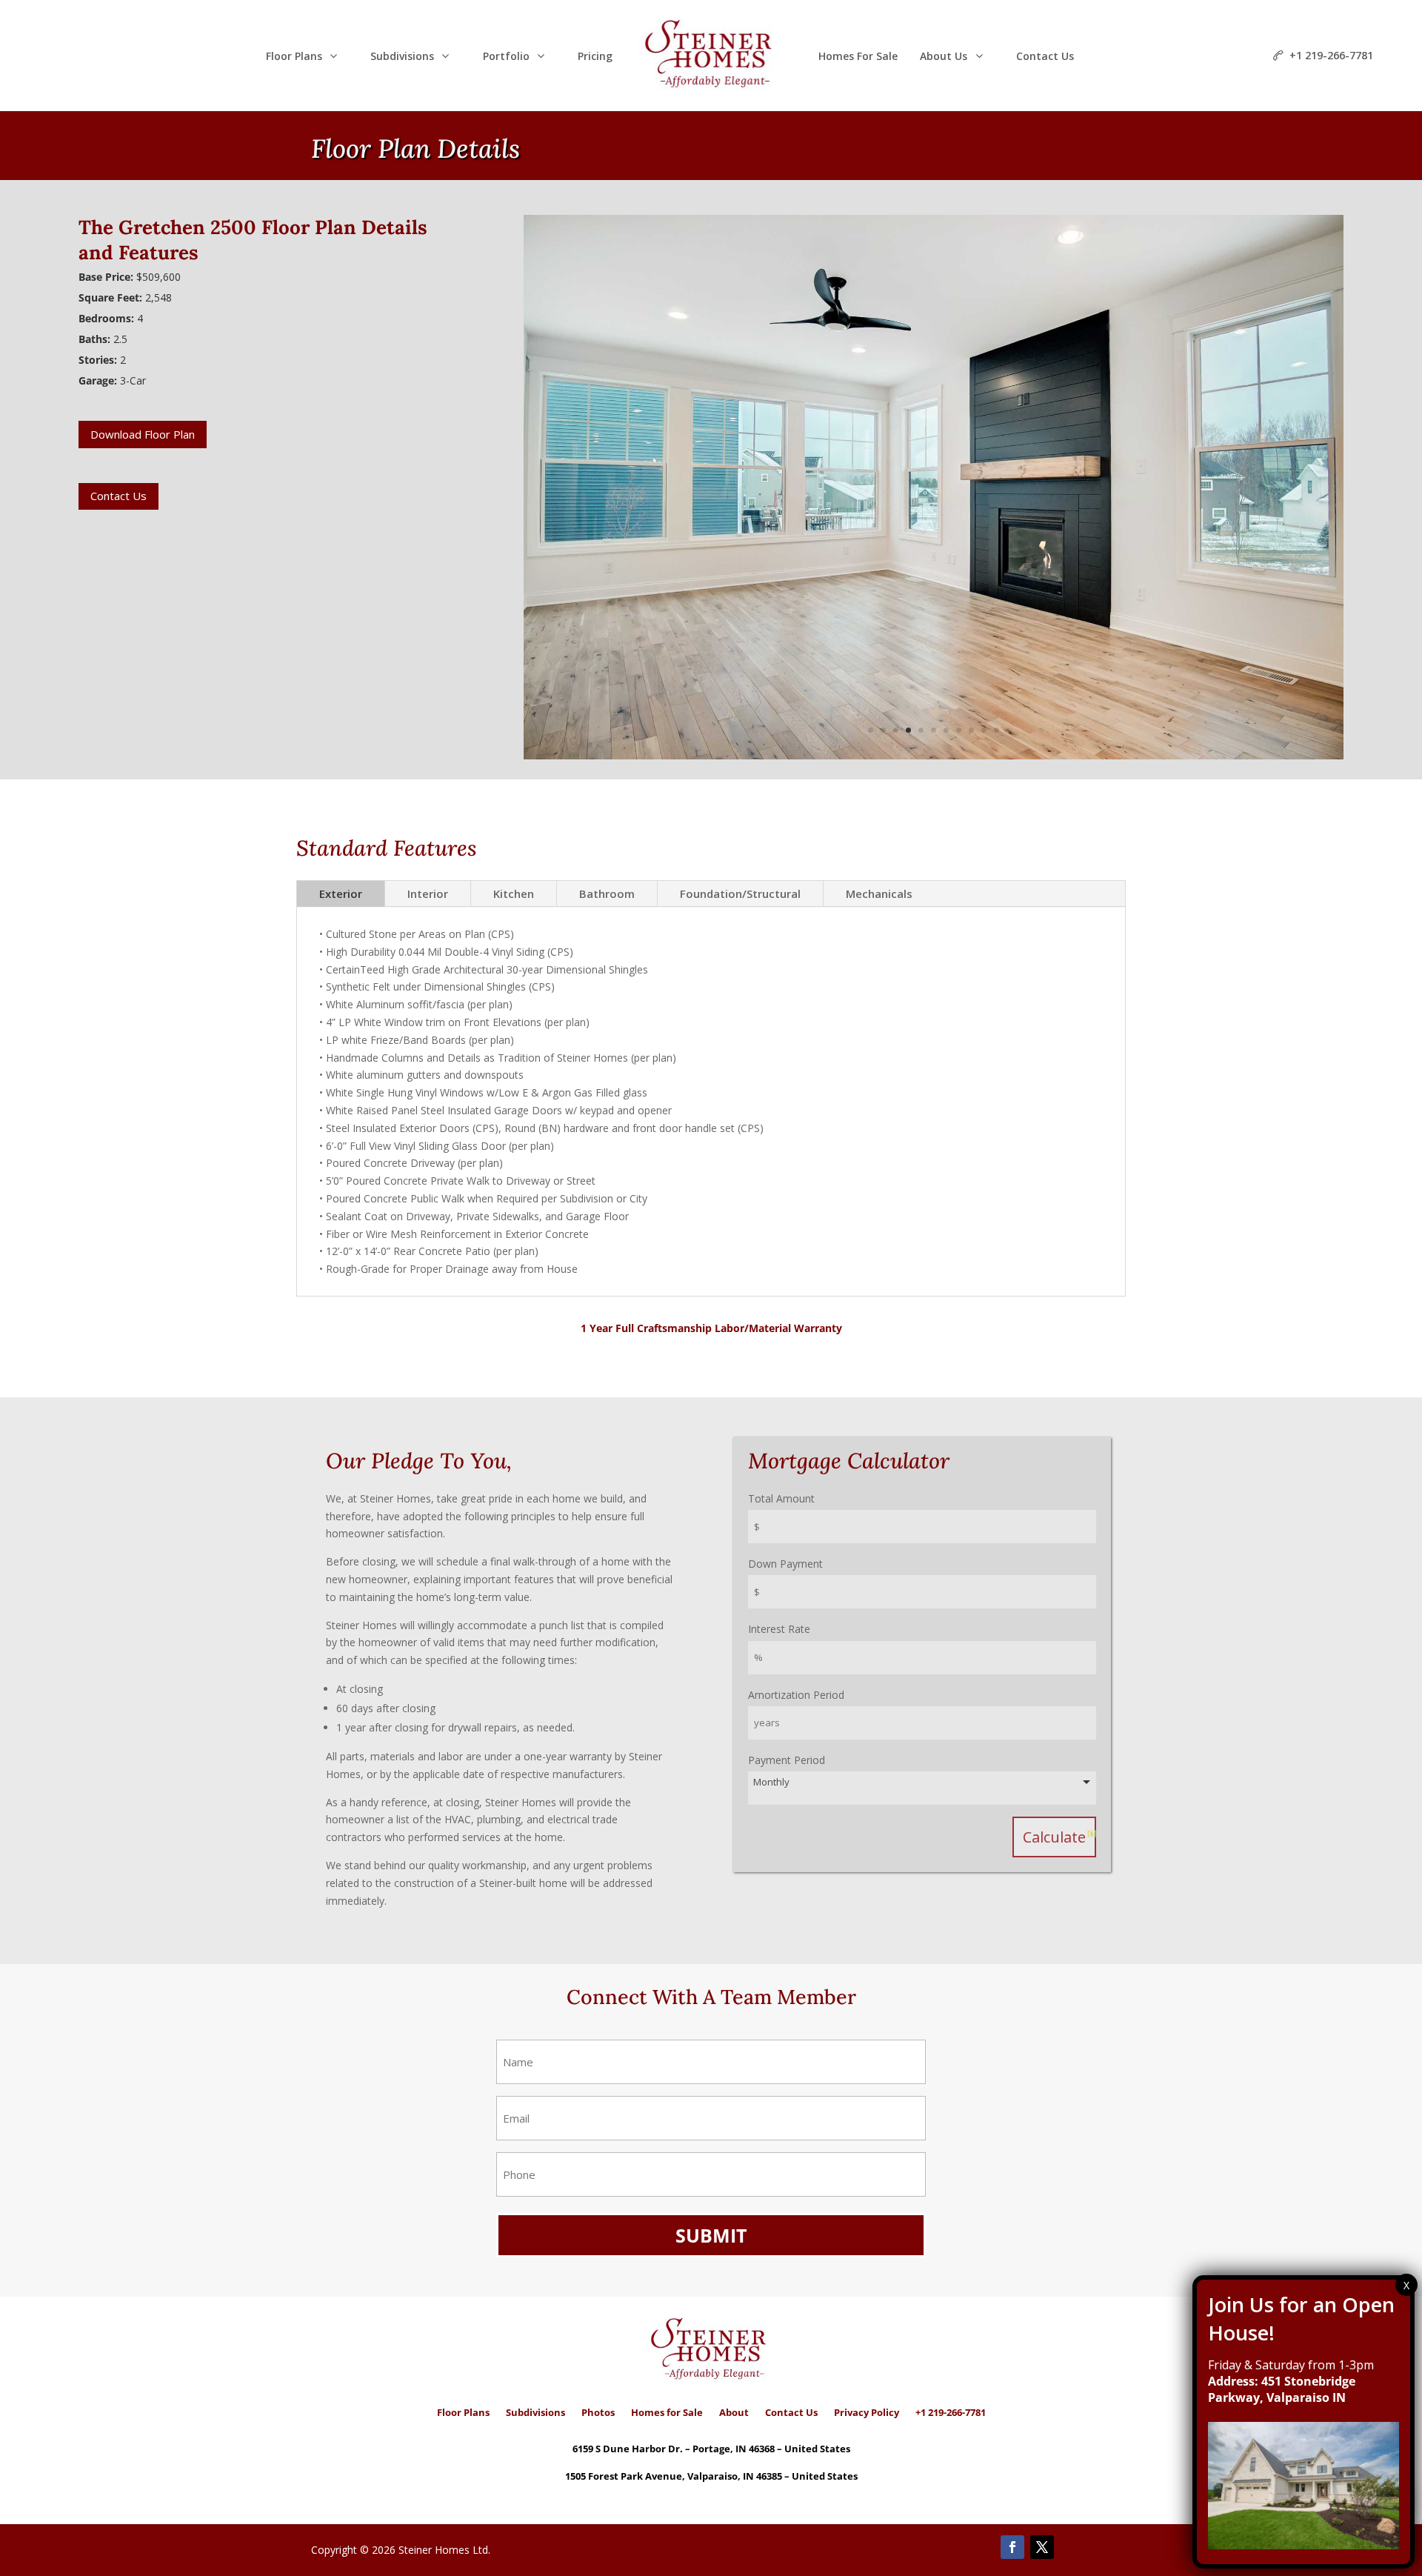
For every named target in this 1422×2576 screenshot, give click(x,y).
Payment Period (787, 1760)
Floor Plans (463, 2412)
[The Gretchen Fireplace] (934, 759)
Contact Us (118, 496)
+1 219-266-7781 (951, 2412)
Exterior (341, 893)
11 (997, 730)
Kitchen (514, 893)
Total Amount (781, 1498)
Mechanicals (879, 893)
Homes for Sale (667, 2412)
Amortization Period (796, 1695)
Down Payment (785, 1564)
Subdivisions (535, 2412)
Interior (428, 893)
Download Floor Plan (143, 434)
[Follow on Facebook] (1012, 2547)
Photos (598, 2412)
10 (984, 730)
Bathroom (607, 893)
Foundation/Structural (740, 893)
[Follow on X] (1042, 2547)
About (734, 2412)
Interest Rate (779, 1629)
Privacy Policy (867, 2412)
